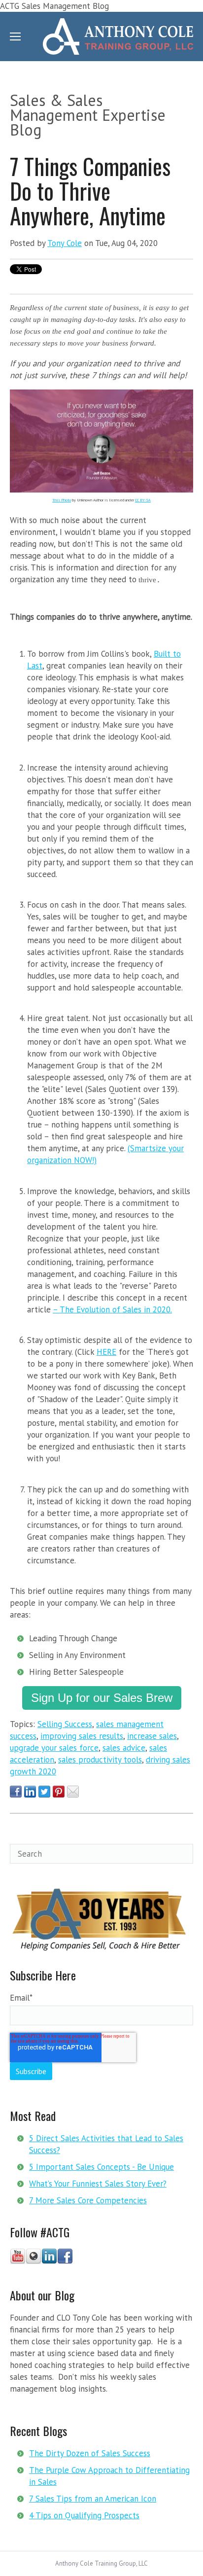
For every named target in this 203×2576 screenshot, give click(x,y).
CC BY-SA (143, 500)
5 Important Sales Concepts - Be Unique (101, 2167)
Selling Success (65, 1724)
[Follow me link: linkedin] (49, 2261)
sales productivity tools (100, 1760)
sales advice (124, 1748)
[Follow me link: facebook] (65, 2261)
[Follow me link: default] (34, 2261)
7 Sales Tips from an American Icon (93, 2499)
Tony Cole (65, 243)
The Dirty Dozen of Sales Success (90, 2453)
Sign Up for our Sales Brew (102, 1698)
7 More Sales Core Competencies (88, 2200)
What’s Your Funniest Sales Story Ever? (98, 2184)
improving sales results (82, 1736)
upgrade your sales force (54, 1748)
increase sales (152, 1736)
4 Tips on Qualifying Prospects (84, 2515)
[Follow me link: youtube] (18, 2261)
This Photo (62, 500)
